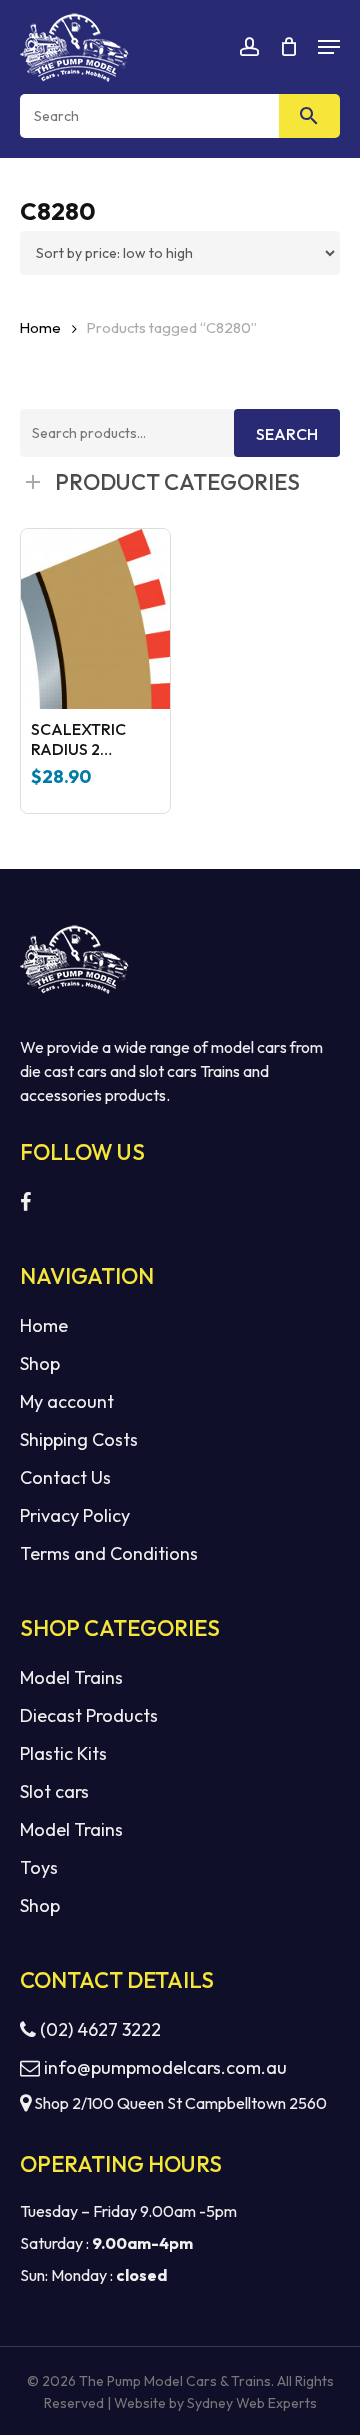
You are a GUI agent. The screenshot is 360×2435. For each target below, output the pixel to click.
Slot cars (54, 1791)
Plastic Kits (63, 1753)
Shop (40, 1363)
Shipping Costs (79, 1439)
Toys (39, 1867)
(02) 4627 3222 (98, 2029)
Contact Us (65, 1477)
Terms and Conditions (109, 1553)
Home (40, 327)
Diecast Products (89, 1715)
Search (287, 434)
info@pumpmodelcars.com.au (165, 2067)
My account (67, 1401)
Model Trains (71, 1677)
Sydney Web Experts (252, 2403)
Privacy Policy (75, 1515)
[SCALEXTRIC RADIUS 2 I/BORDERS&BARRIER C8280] (95, 619)
